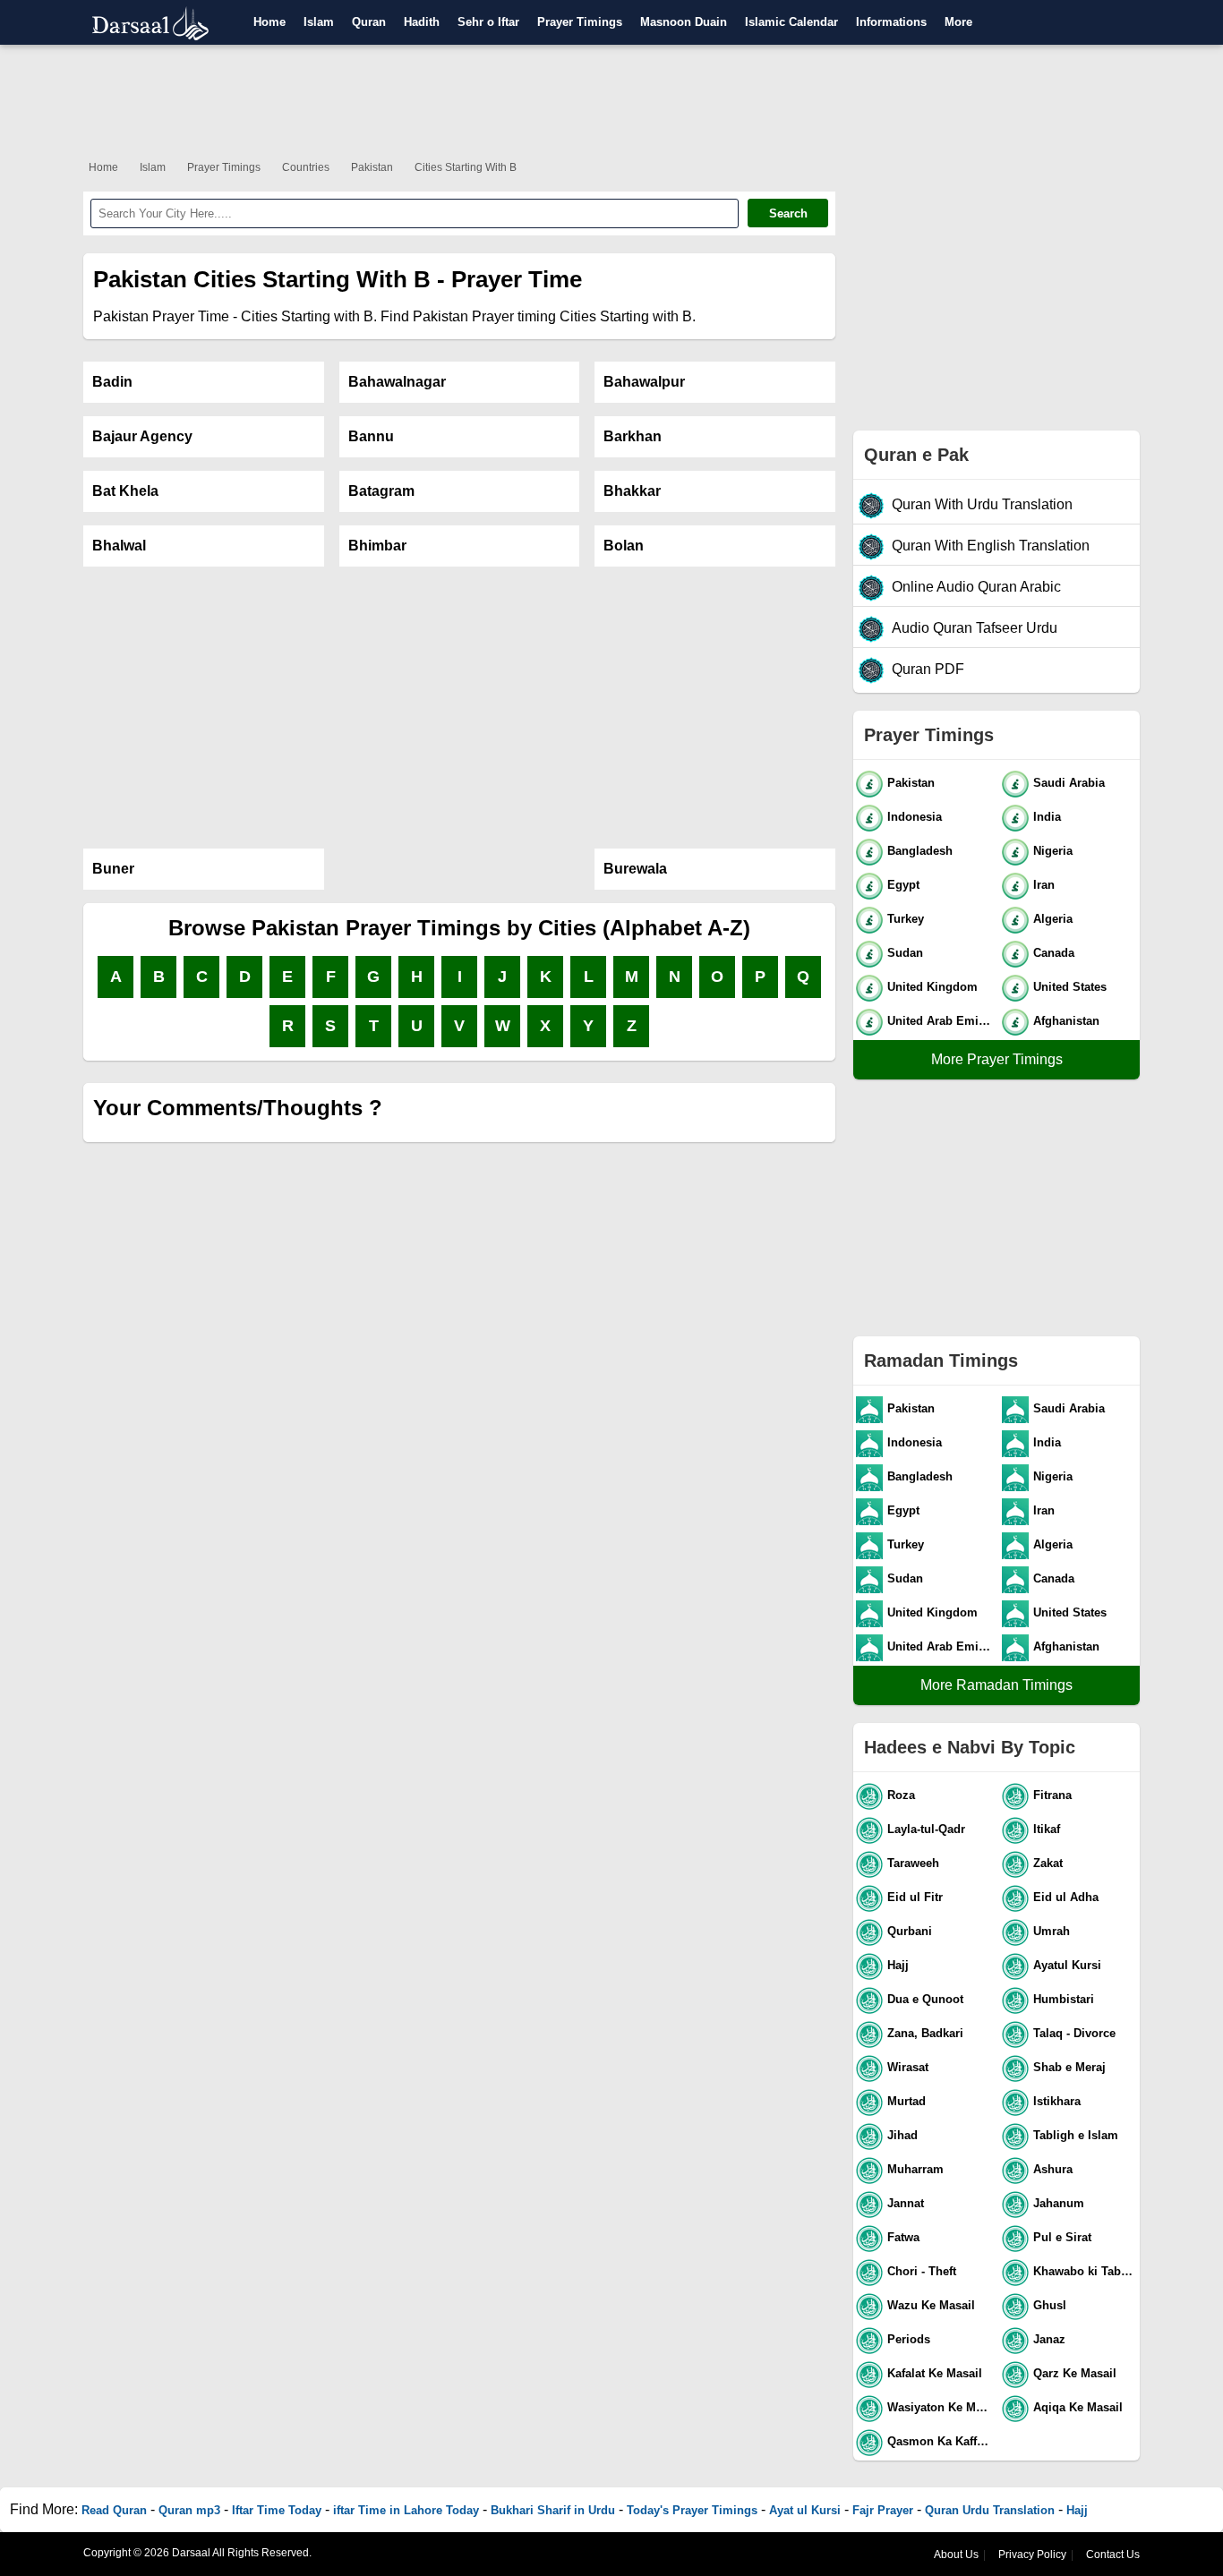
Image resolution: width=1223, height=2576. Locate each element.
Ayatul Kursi (1067, 1965)
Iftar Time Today (277, 2510)
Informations (891, 22)
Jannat (906, 2203)
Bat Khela (125, 491)
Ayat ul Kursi (805, 2510)
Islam (319, 22)
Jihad (902, 2135)
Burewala (635, 869)
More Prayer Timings (997, 1059)
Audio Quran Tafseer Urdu (975, 628)
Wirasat (908, 2067)
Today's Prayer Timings (692, 2510)
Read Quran (114, 2510)
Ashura (1053, 2169)
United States (1070, 987)
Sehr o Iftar (488, 22)
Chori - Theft (922, 2271)
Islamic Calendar (791, 22)
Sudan (905, 953)
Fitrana (1052, 1795)
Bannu (371, 436)
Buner (113, 869)
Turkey (906, 919)
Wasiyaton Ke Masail (941, 2407)
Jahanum (1059, 2203)
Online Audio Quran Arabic (976, 587)
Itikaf (1047, 1829)
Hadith (422, 22)
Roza (901, 1795)
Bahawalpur (644, 382)
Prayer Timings (580, 22)
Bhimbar (377, 546)
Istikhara (1057, 2101)
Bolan (624, 546)
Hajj (898, 1965)
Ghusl (1050, 2305)
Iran (1044, 885)
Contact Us (1113, 2555)
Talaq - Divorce (1074, 2033)
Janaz (1049, 2339)
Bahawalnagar (397, 382)
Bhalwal (119, 546)
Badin (112, 382)
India (1047, 817)
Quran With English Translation (991, 546)
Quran (369, 22)
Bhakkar (632, 491)
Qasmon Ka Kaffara (941, 2441)
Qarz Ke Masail (1075, 2373)
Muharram (915, 2169)
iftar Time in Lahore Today (406, 2510)
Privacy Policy (1032, 2555)
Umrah (1052, 1931)
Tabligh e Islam (1076, 2135)
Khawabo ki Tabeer (1086, 2271)
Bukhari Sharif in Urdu (553, 2510)
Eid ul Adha (1066, 1897)
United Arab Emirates (941, 1021)
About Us (956, 2555)
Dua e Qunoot (925, 1999)
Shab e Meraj (1069, 2067)
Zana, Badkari (925, 2033)
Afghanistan (1066, 1021)
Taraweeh (913, 1863)
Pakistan (372, 167)
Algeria (1053, 919)
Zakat (1048, 1863)
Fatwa (903, 2237)
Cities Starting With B (466, 167)
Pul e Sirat (1062, 2237)
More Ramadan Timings (996, 1685)
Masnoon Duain (684, 22)
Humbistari (1064, 1999)
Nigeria (1053, 851)
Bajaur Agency (142, 436)
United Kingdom (932, 987)
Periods (909, 2339)
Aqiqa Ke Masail (1078, 2407)
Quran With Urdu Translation (982, 504)
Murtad (907, 2101)
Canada (1054, 953)
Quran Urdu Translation (990, 2510)
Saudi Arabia (1069, 783)
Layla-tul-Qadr (926, 1829)
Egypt (903, 885)
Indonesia (915, 817)
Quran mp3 (189, 2510)
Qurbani (910, 1931)
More (958, 22)
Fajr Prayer (883, 2510)
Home (269, 22)
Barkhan (633, 436)
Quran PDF (928, 669)
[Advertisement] (611, 98)
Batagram (381, 491)
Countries (306, 167)
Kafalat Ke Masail (935, 2373)
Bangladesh (920, 851)
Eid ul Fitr (915, 1897)
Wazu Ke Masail (931, 2305)
